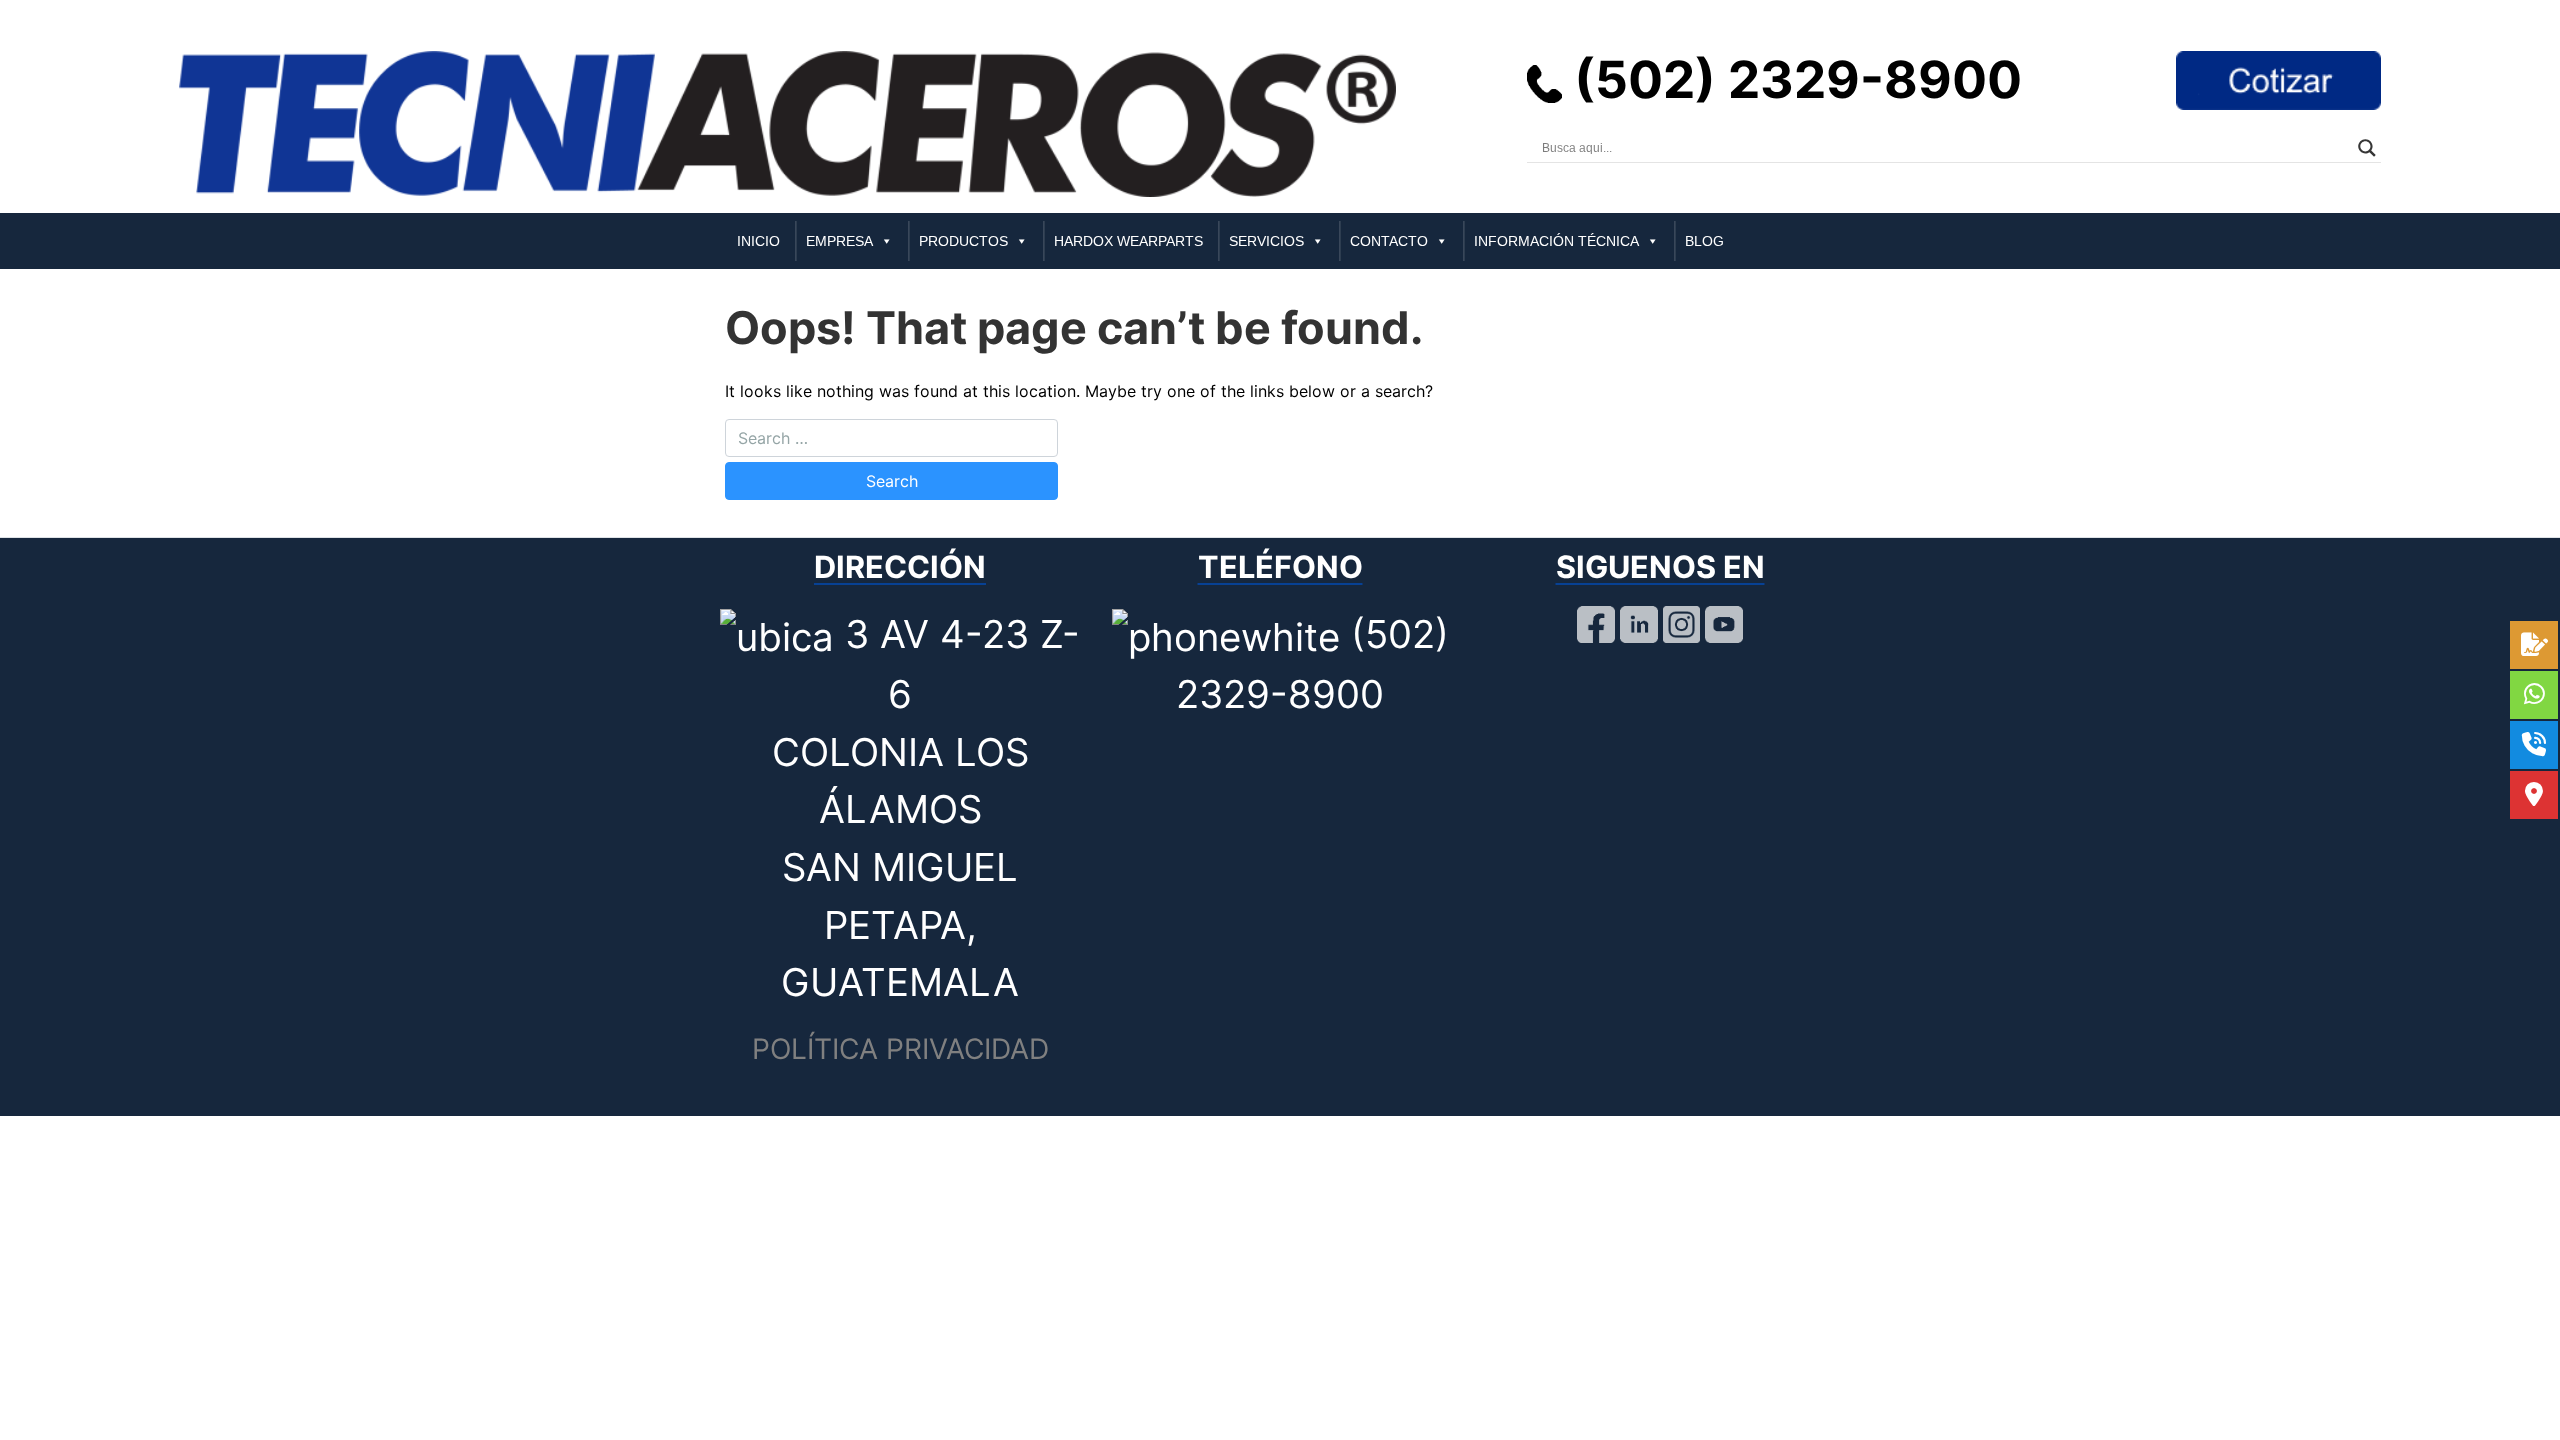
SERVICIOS (1266, 241)
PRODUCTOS (963, 241)
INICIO (758, 241)
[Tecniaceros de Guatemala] (787, 123)
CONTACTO (1389, 241)
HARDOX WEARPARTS (1128, 241)
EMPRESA (839, 241)
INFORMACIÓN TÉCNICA (1556, 241)
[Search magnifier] (2367, 148)
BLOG (1704, 241)
